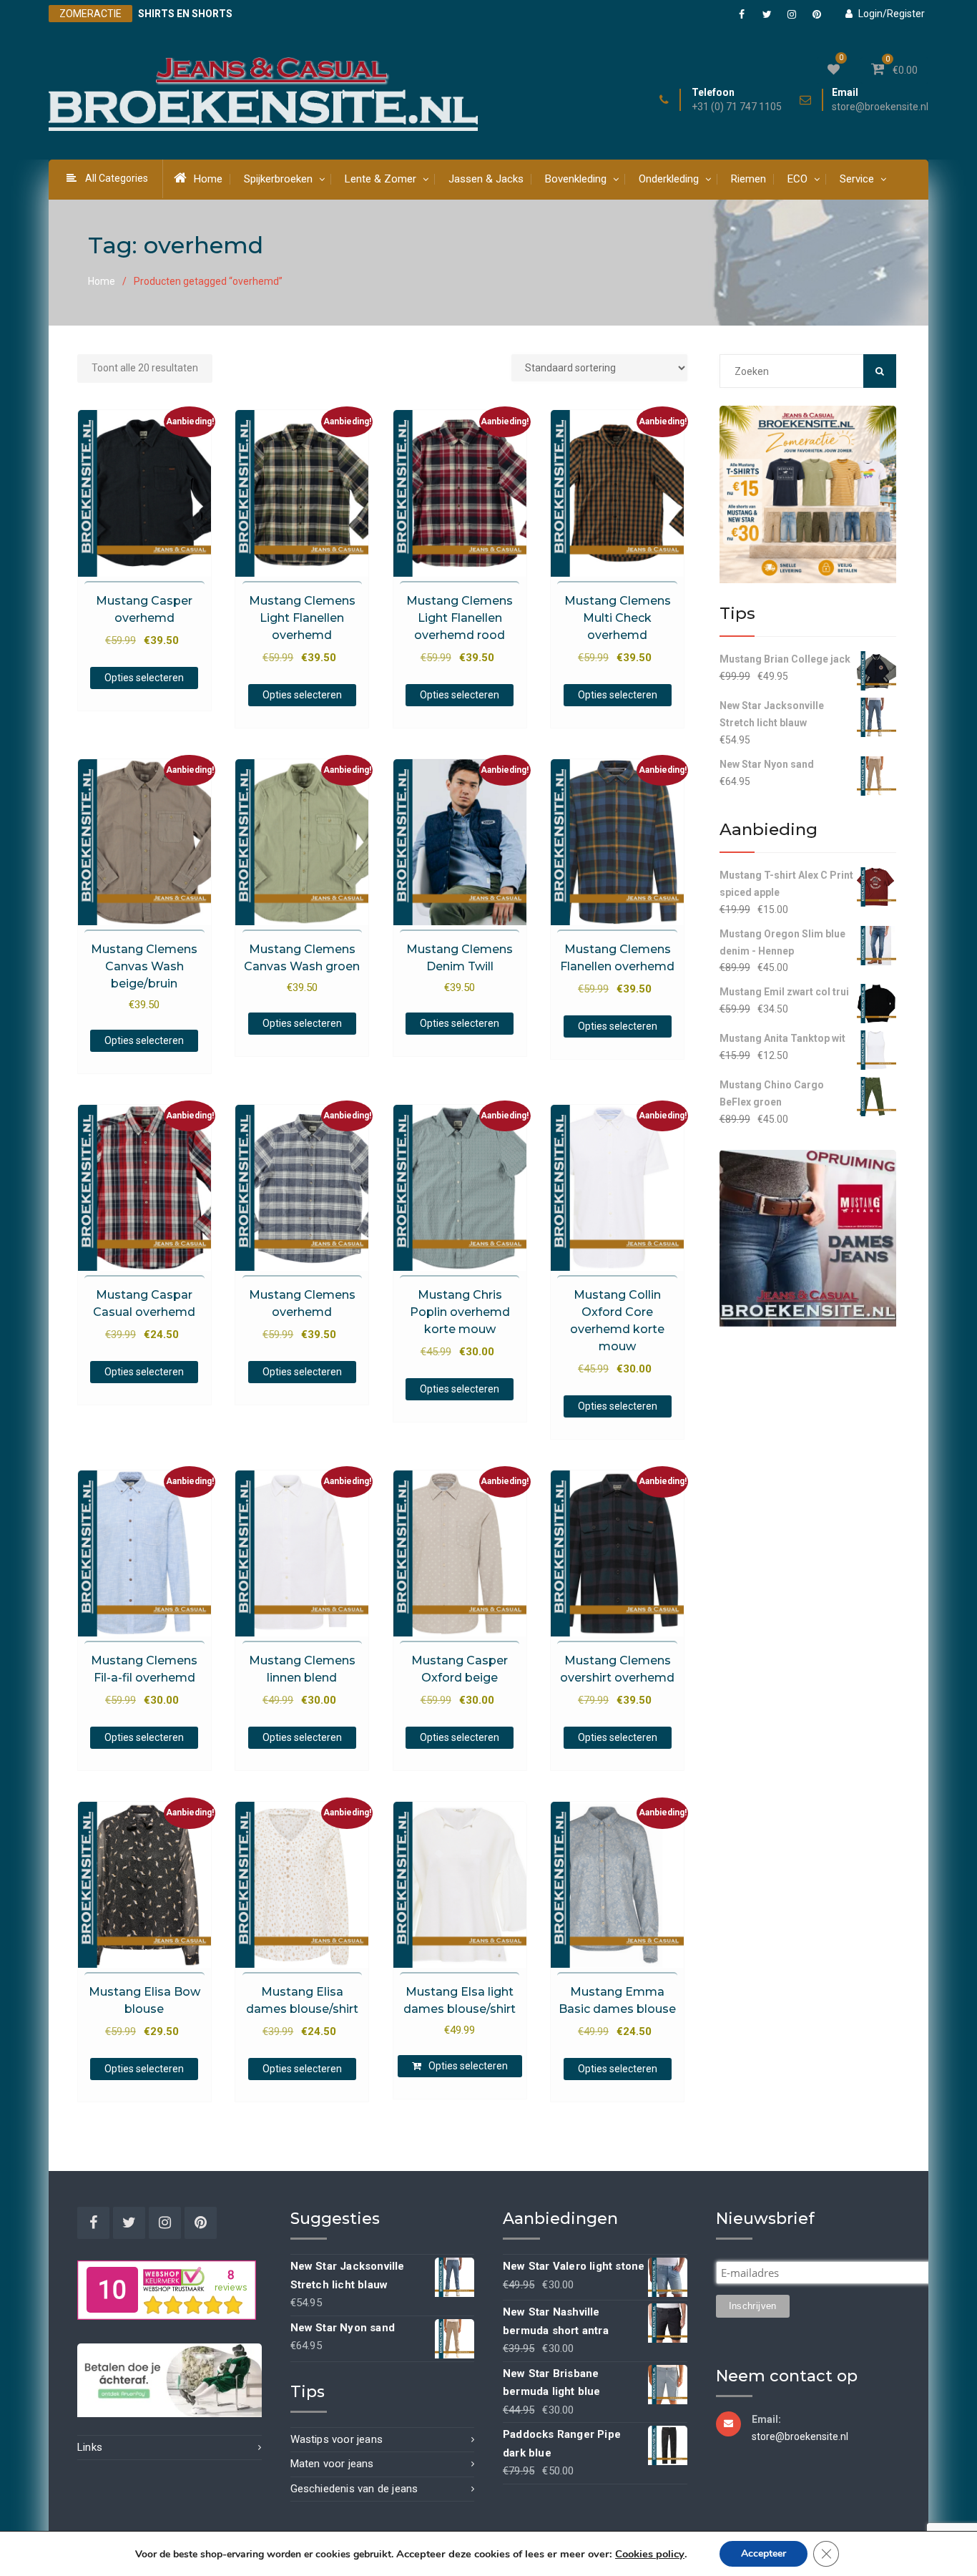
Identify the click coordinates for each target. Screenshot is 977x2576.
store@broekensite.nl (880, 107)
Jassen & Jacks (486, 179)
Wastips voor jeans (337, 2439)
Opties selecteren (144, 678)
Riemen (748, 179)
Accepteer (764, 2553)
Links (90, 2447)
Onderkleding (669, 179)
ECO (797, 179)
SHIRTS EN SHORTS (185, 14)
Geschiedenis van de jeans (354, 2489)
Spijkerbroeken (278, 179)
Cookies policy (650, 2554)
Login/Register (892, 14)
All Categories (117, 178)
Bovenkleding (576, 179)
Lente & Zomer (381, 179)
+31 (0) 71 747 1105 (737, 107)
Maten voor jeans (332, 2464)
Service (857, 179)
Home (208, 179)
